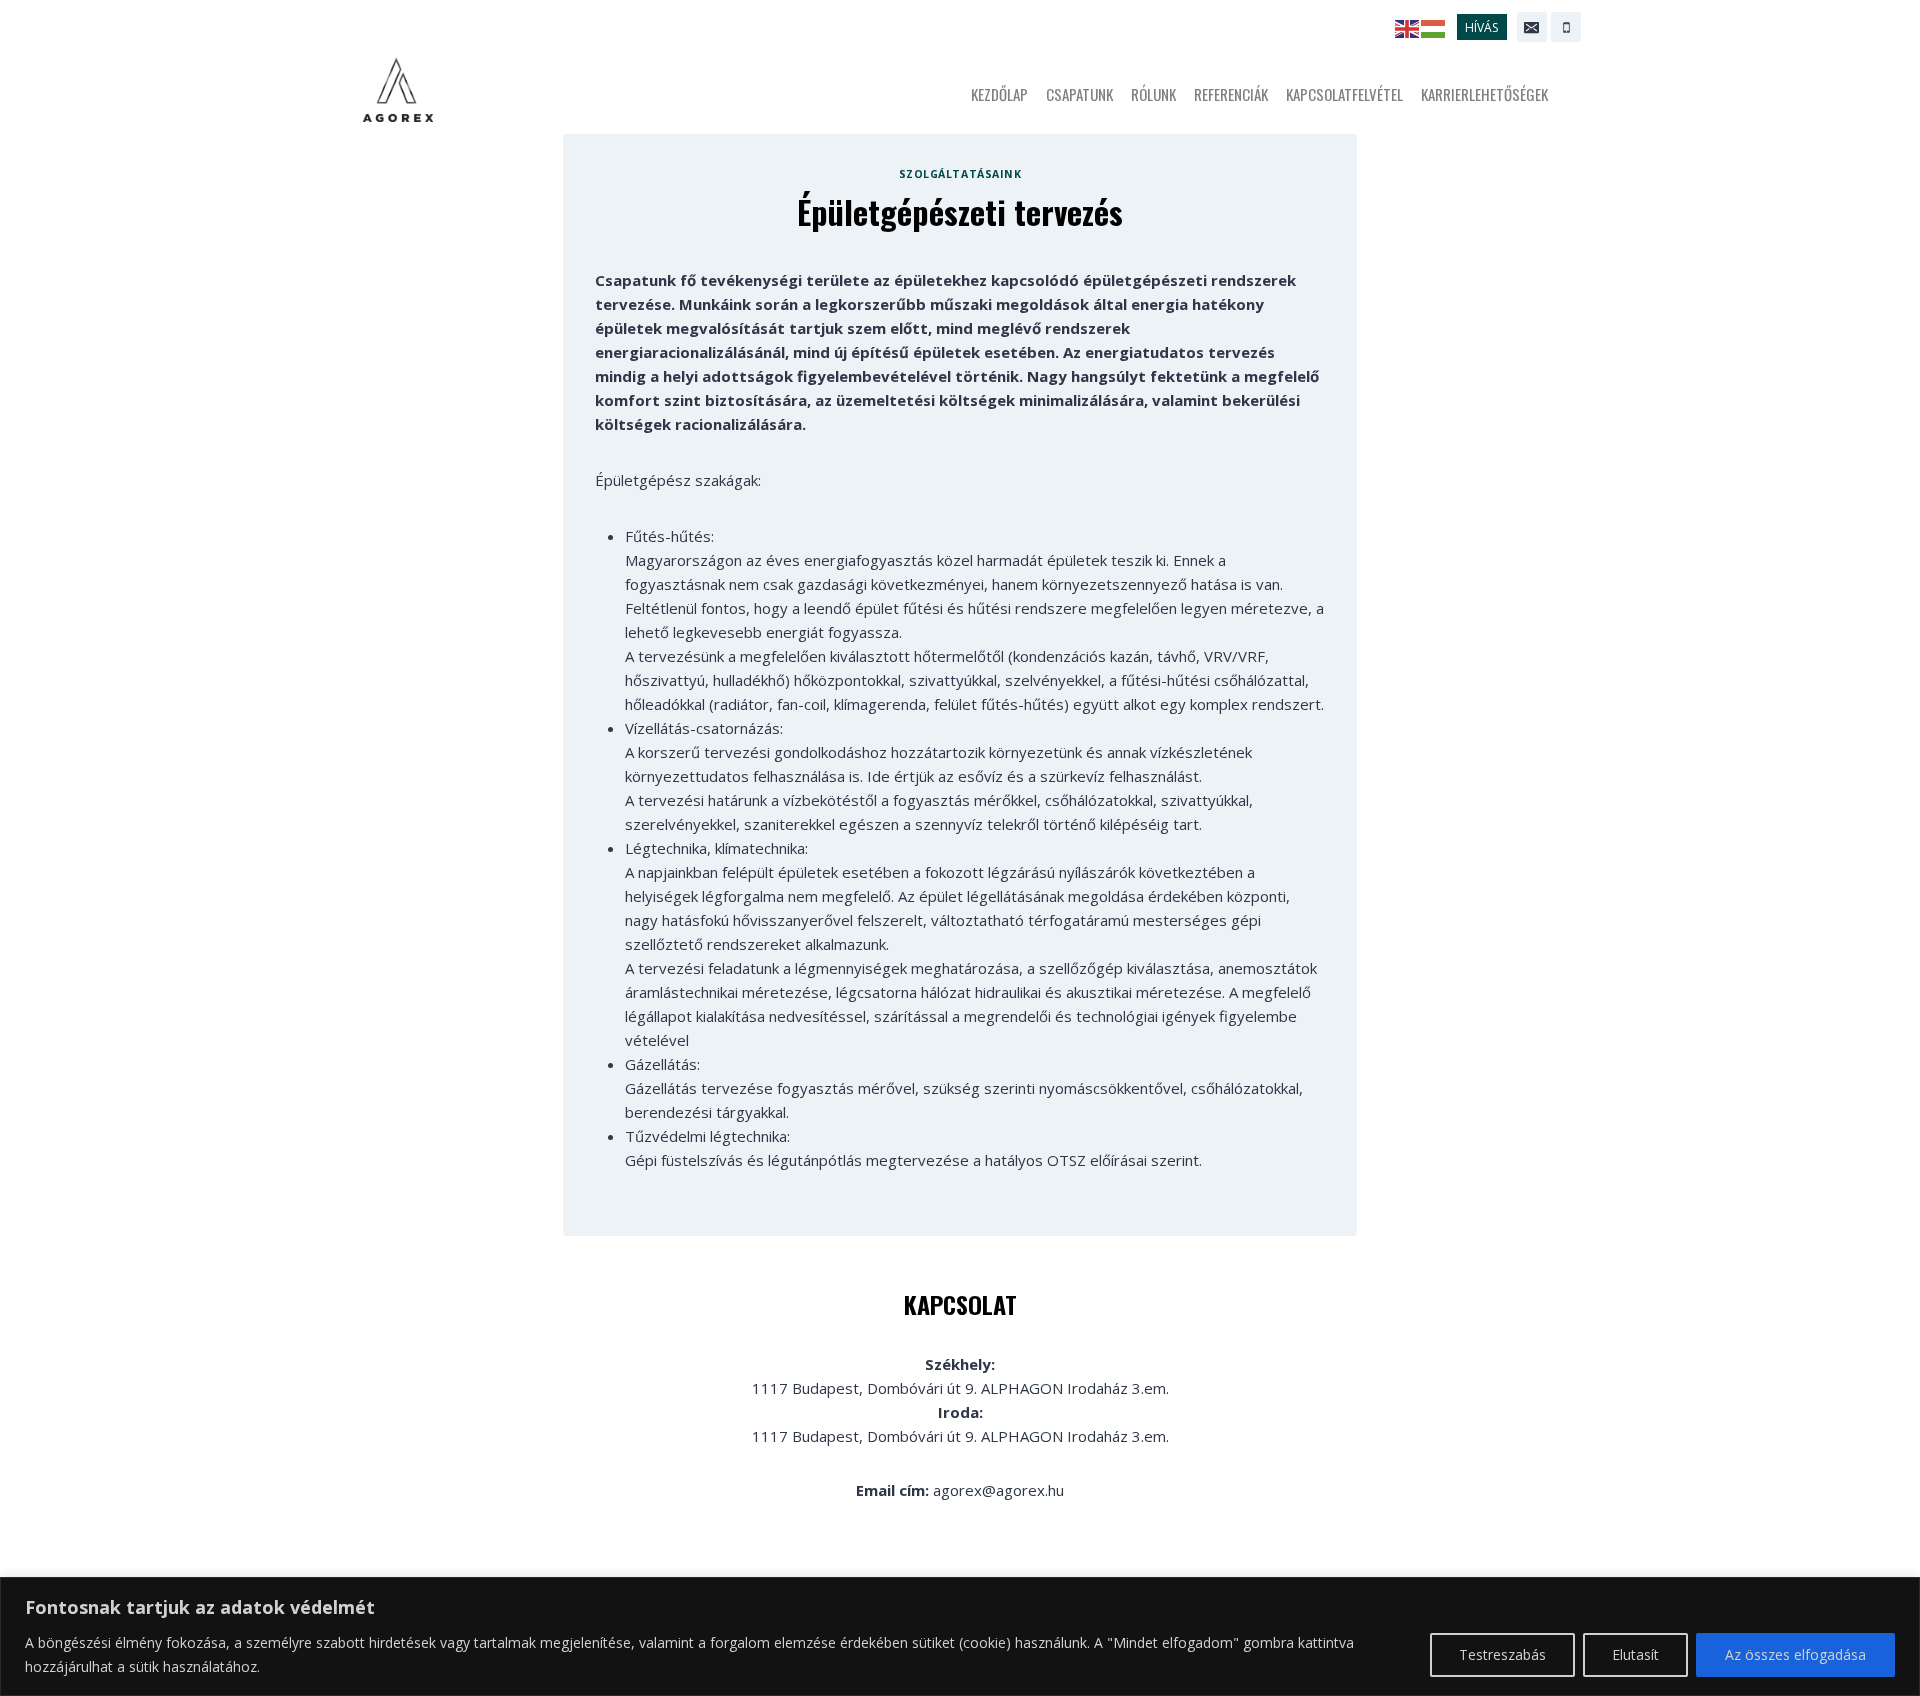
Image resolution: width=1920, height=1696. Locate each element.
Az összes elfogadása (1795, 1654)
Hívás (1481, 27)
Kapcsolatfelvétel (1344, 94)
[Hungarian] (1434, 27)
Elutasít (1635, 1654)
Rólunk (1153, 94)
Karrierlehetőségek (1484, 94)
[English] (1408, 27)
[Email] (1532, 27)
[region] (960, 1636)
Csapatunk (1079, 94)
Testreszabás (1502, 1654)
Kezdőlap (999, 94)
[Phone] (1566, 27)
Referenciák (1231, 94)
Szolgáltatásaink (960, 174)
